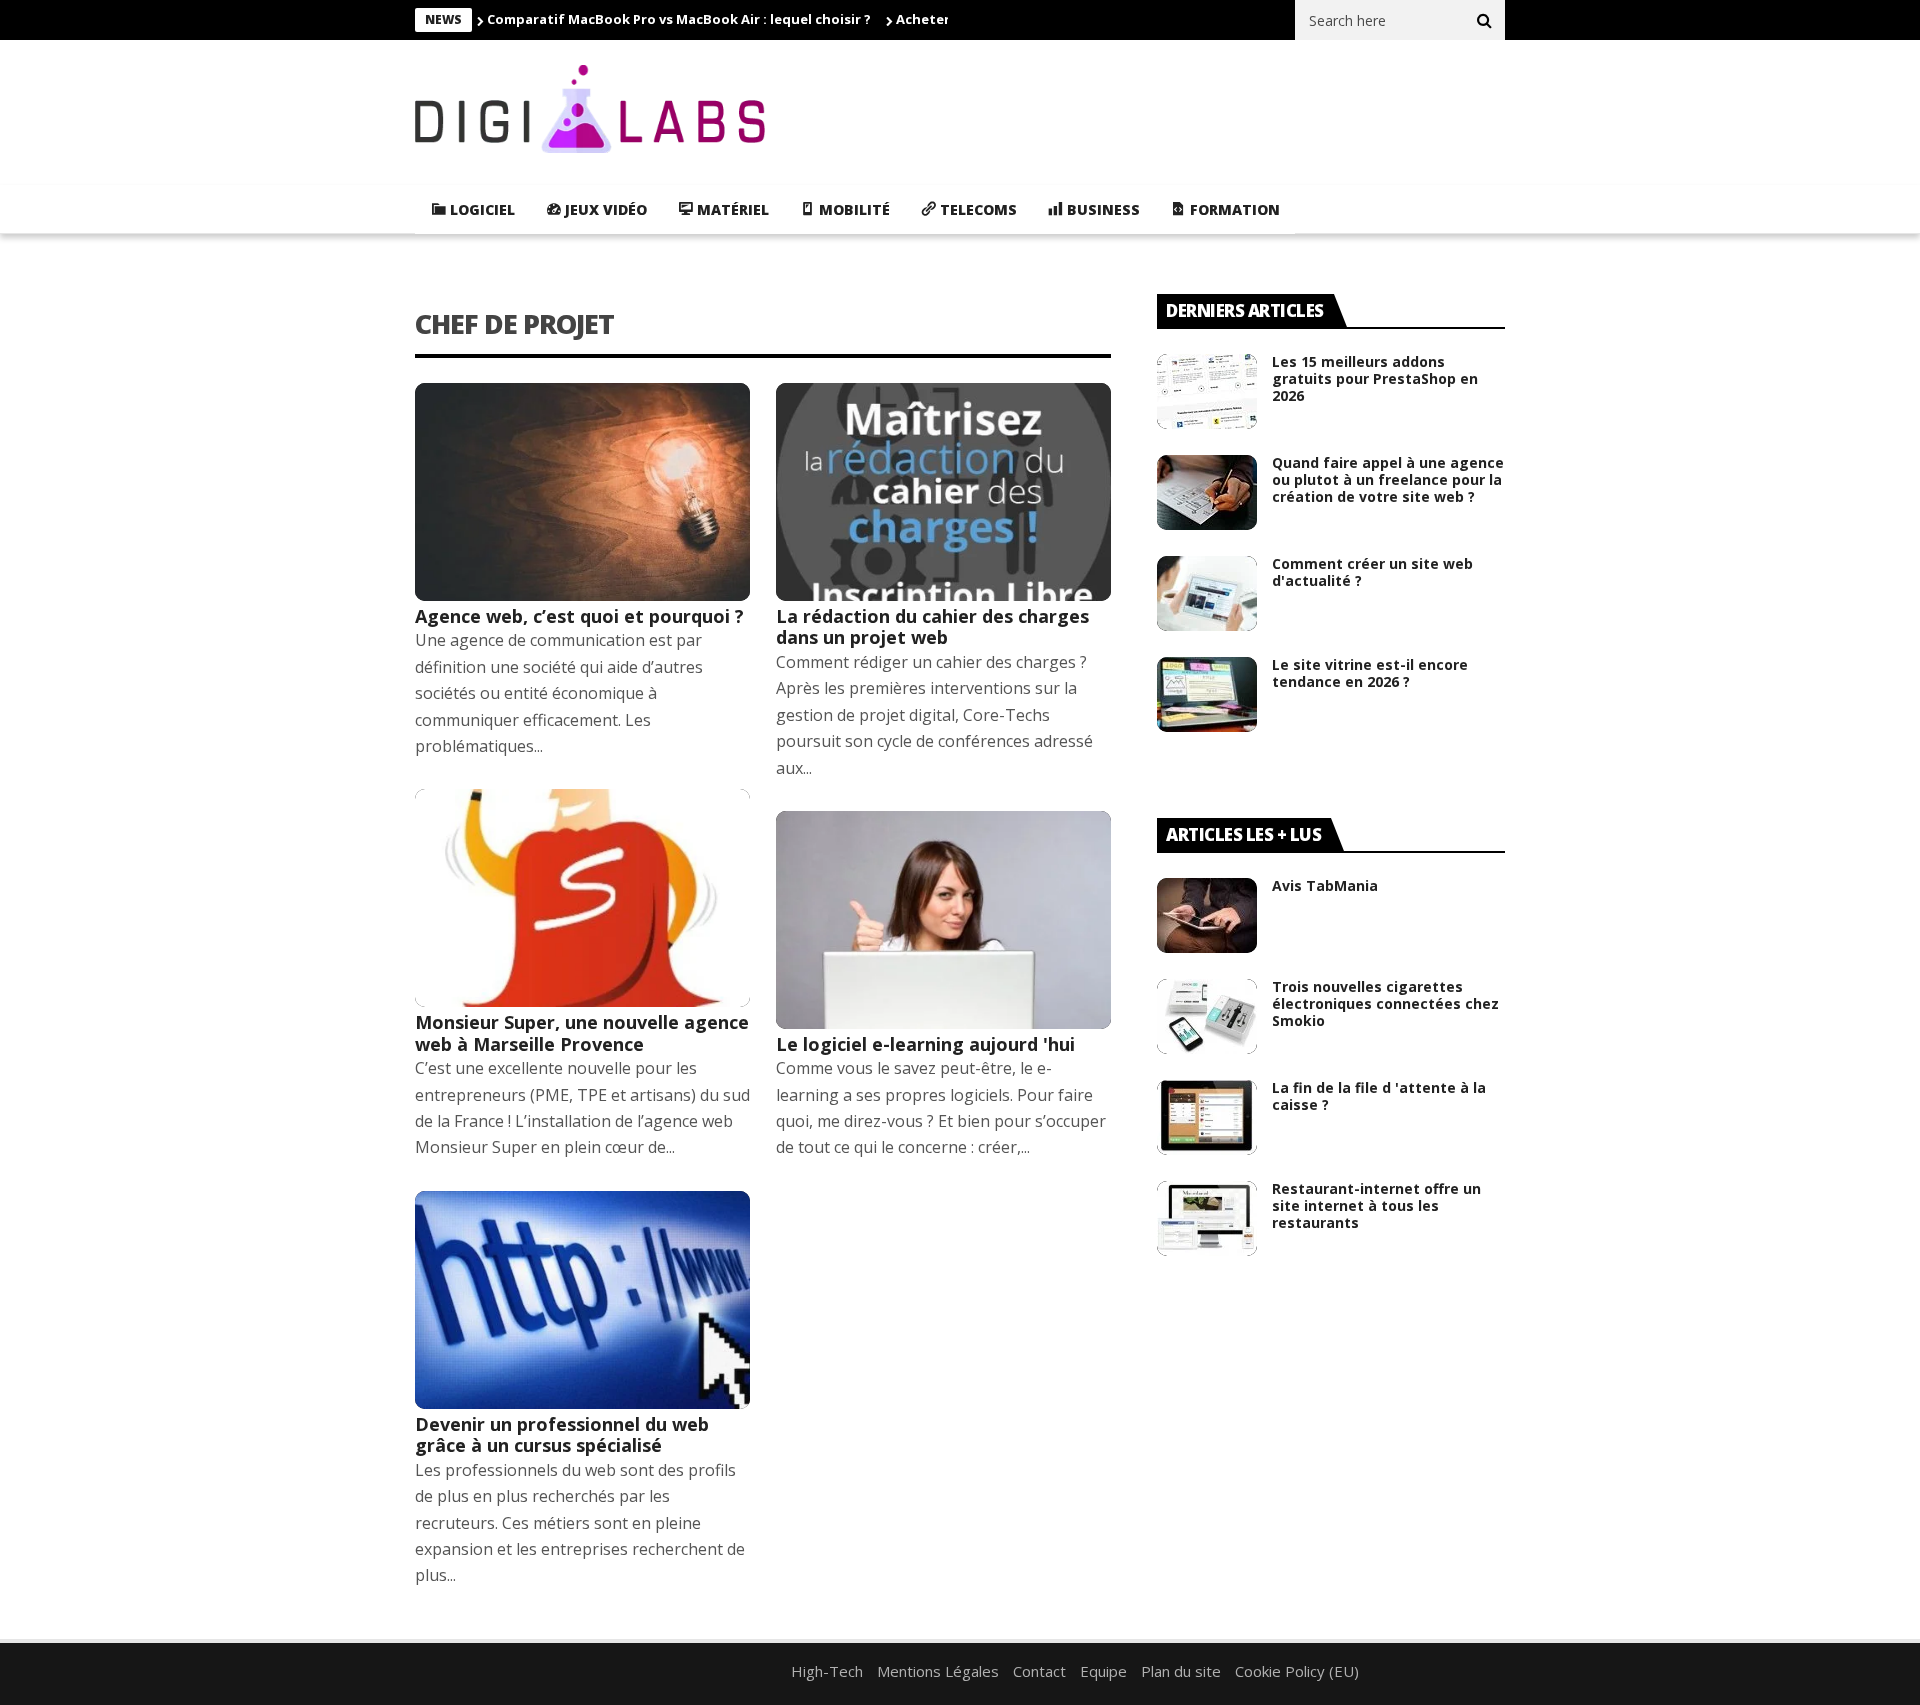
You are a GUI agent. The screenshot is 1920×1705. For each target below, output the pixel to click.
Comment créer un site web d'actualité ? (1372, 572)
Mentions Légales (938, 1671)
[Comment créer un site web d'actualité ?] (1207, 593)
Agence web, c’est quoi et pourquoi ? (579, 616)
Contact (1039, 1671)
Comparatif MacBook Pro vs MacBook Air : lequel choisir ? (679, 19)
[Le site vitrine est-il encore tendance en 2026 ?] (1207, 694)
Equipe (1103, 1671)
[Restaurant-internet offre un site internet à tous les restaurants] (1207, 1218)
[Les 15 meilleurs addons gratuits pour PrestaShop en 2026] (1207, 391)
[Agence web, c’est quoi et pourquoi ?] (582, 492)
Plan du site (1181, 1671)
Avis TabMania (1325, 885)
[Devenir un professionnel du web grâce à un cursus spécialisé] (582, 1300)
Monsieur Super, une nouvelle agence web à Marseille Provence (582, 1033)
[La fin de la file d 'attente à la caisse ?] (1207, 1117)
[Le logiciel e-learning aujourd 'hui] (943, 920)
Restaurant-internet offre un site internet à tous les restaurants (1376, 1205)
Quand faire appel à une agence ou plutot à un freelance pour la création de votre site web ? (1388, 479)
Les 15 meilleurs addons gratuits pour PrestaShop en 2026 (1375, 378)
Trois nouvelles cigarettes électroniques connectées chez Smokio (1385, 1003)
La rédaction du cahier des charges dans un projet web (932, 627)
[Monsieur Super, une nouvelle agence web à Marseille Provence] (582, 898)
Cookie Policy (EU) (1297, 1671)
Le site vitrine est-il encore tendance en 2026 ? (1370, 673)
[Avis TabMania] (1207, 915)
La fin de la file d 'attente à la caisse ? (1379, 1096)
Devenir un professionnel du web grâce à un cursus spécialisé (562, 1435)
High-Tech (827, 1671)
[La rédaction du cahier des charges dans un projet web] (943, 492)
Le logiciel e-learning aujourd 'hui (925, 1044)
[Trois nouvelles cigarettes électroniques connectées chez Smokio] (1207, 1016)
